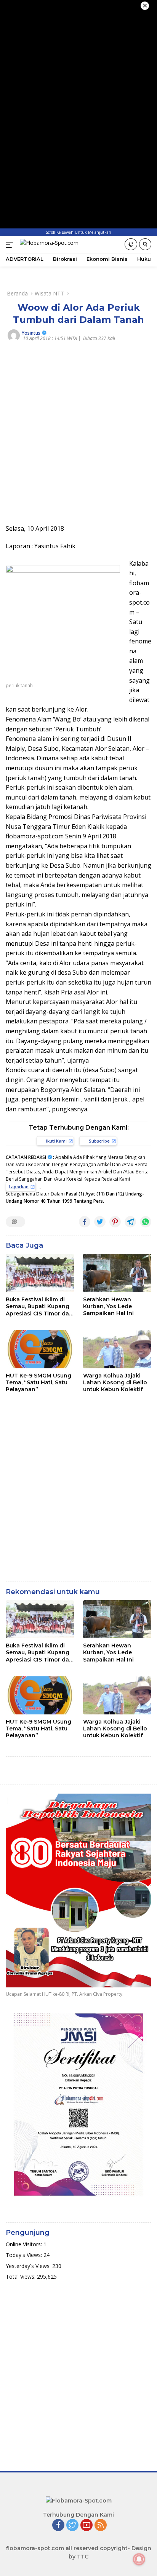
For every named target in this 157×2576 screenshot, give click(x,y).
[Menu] (11, 245)
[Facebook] (58, 2526)
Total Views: (21, 2277)
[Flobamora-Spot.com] (48, 245)
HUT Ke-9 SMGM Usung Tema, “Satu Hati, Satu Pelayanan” (38, 1382)
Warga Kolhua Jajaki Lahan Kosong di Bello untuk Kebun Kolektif (115, 1382)
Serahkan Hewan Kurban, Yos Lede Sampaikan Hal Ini (108, 1306)
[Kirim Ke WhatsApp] (146, 1222)
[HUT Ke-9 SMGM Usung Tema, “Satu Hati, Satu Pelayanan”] (40, 1349)
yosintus (31, 333)
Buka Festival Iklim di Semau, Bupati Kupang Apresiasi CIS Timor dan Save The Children (39, 1306)
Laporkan (19, 1187)
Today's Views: (25, 2255)
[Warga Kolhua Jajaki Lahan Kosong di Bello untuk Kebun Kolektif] (117, 1349)
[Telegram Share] (130, 1222)
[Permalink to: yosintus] (14, 335)
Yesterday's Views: (29, 2266)
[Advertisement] (78, 435)
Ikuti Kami (56, 1141)
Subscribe (99, 1141)
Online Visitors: (25, 2244)
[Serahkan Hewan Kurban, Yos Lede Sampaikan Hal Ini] (117, 1273)
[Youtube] (87, 2526)
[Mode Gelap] (131, 244)
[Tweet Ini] (100, 1222)
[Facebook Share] (85, 1222)
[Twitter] (72, 2526)
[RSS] (101, 2526)
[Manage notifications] (139, 2559)
